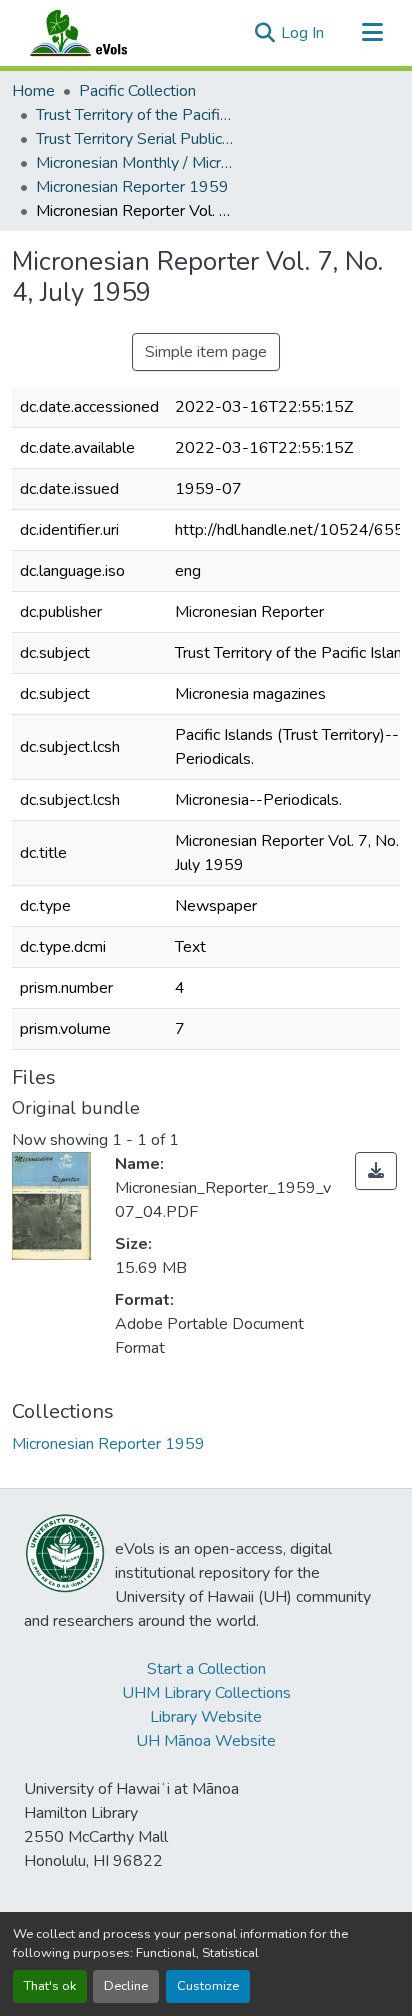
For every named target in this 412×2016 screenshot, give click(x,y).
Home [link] (33, 91)
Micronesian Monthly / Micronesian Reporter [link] (136, 163)
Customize (208, 1986)
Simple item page (206, 352)
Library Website (206, 1717)
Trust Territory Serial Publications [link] (136, 139)
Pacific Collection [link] (137, 91)
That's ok (50, 1986)
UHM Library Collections (206, 1693)
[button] (98, 33)
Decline (126, 1986)
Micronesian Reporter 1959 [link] (132, 187)
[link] (376, 1171)
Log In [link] (302, 33)
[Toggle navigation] (372, 33)
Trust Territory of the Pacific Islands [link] (136, 115)
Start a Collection (206, 1669)
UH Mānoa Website (206, 1741)
